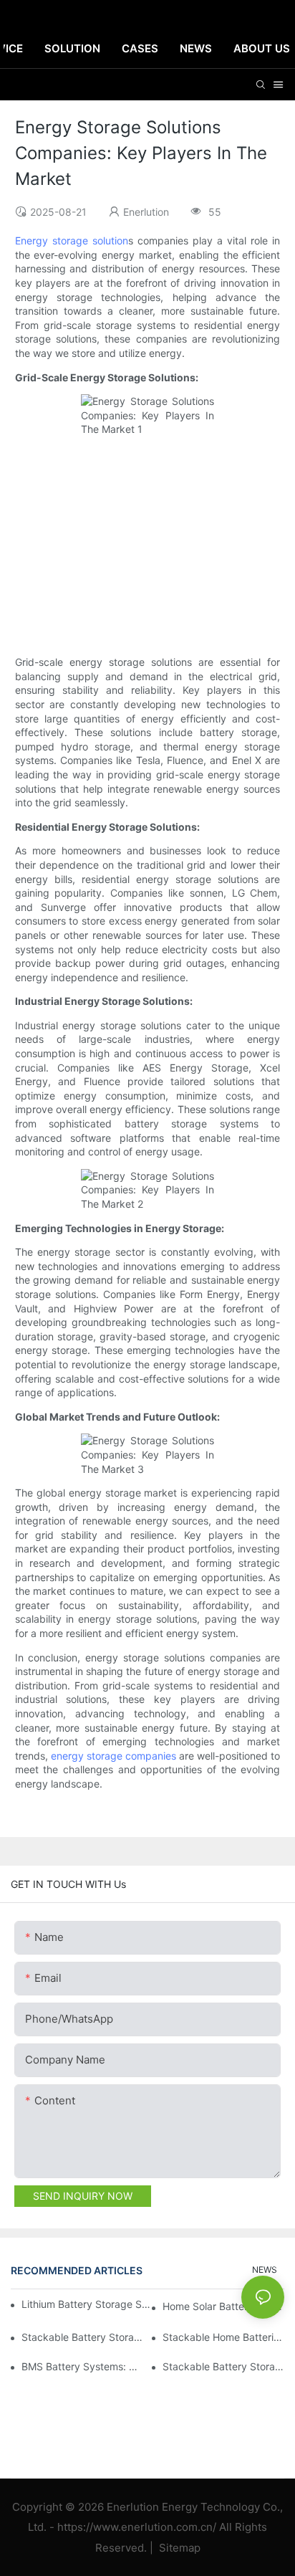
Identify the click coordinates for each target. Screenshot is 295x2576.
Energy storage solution (72, 240)
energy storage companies (113, 1756)
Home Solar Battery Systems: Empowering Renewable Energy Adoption (223, 2306)
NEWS (265, 2270)
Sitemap (178, 2548)
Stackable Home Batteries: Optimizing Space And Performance (223, 2337)
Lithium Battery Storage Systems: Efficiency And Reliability (87, 2304)
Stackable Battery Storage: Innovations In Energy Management (82, 2337)
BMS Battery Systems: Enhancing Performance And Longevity (82, 2366)
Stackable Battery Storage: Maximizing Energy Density (223, 2366)
